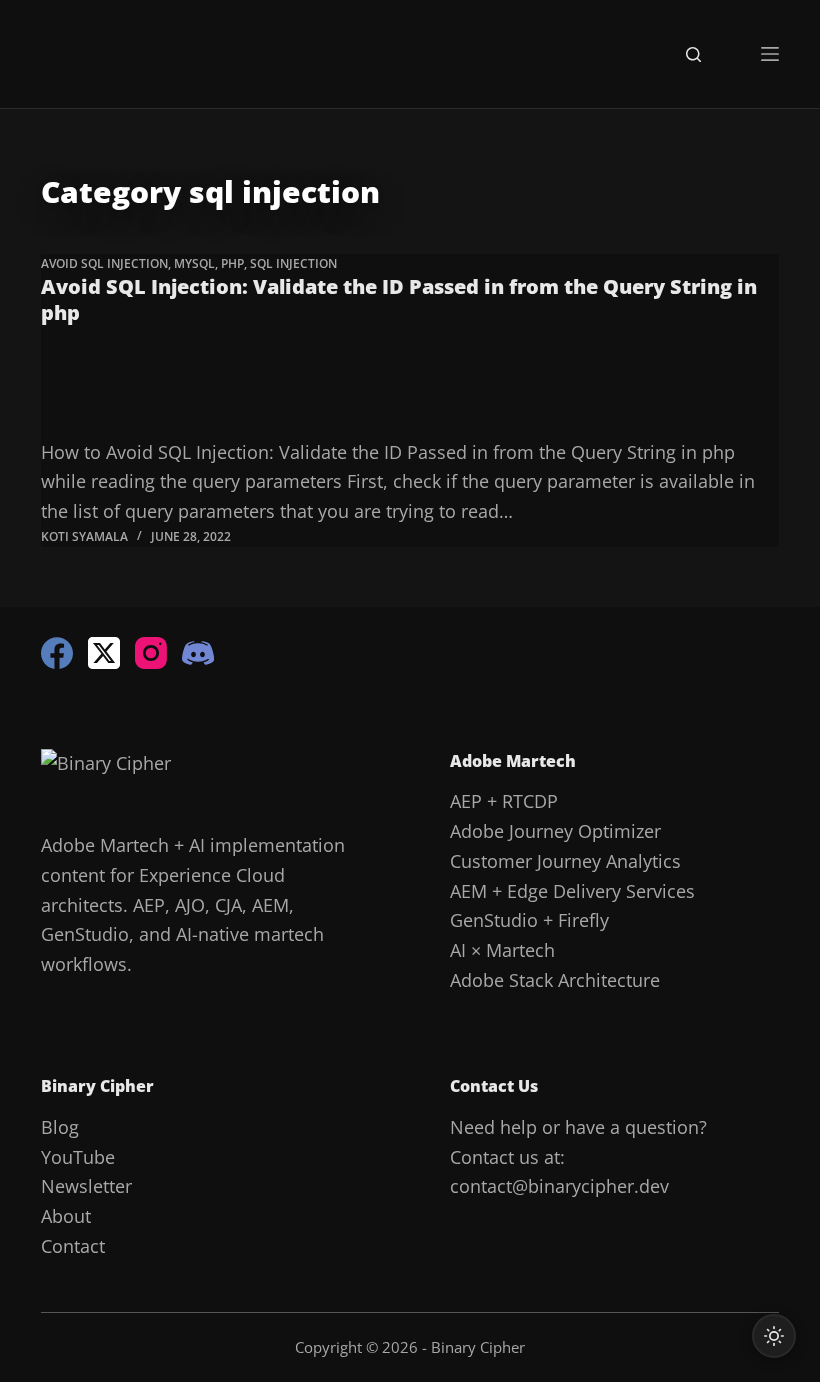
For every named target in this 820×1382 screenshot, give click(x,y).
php (232, 263)
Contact (73, 1246)
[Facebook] (57, 653)
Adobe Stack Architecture (555, 980)
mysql (194, 263)
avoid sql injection (104, 263)
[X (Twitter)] (104, 653)
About (66, 1216)
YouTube (78, 1157)
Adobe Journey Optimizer (555, 831)
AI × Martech (502, 950)
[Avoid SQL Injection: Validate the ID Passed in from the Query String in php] (410, 390)
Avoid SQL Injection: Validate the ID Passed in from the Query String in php (399, 299)
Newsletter (86, 1186)
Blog (60, 1127)
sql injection (293, 263)
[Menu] (770, 54)
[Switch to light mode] (774, 1336)
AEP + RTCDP (504, 801)
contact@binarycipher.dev (559, 1186)
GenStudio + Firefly (529, 920)
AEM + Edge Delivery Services (572, 891)
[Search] (693, 54)
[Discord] (198, 653)
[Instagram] (151, 653)
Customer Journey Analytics (565, 861)
